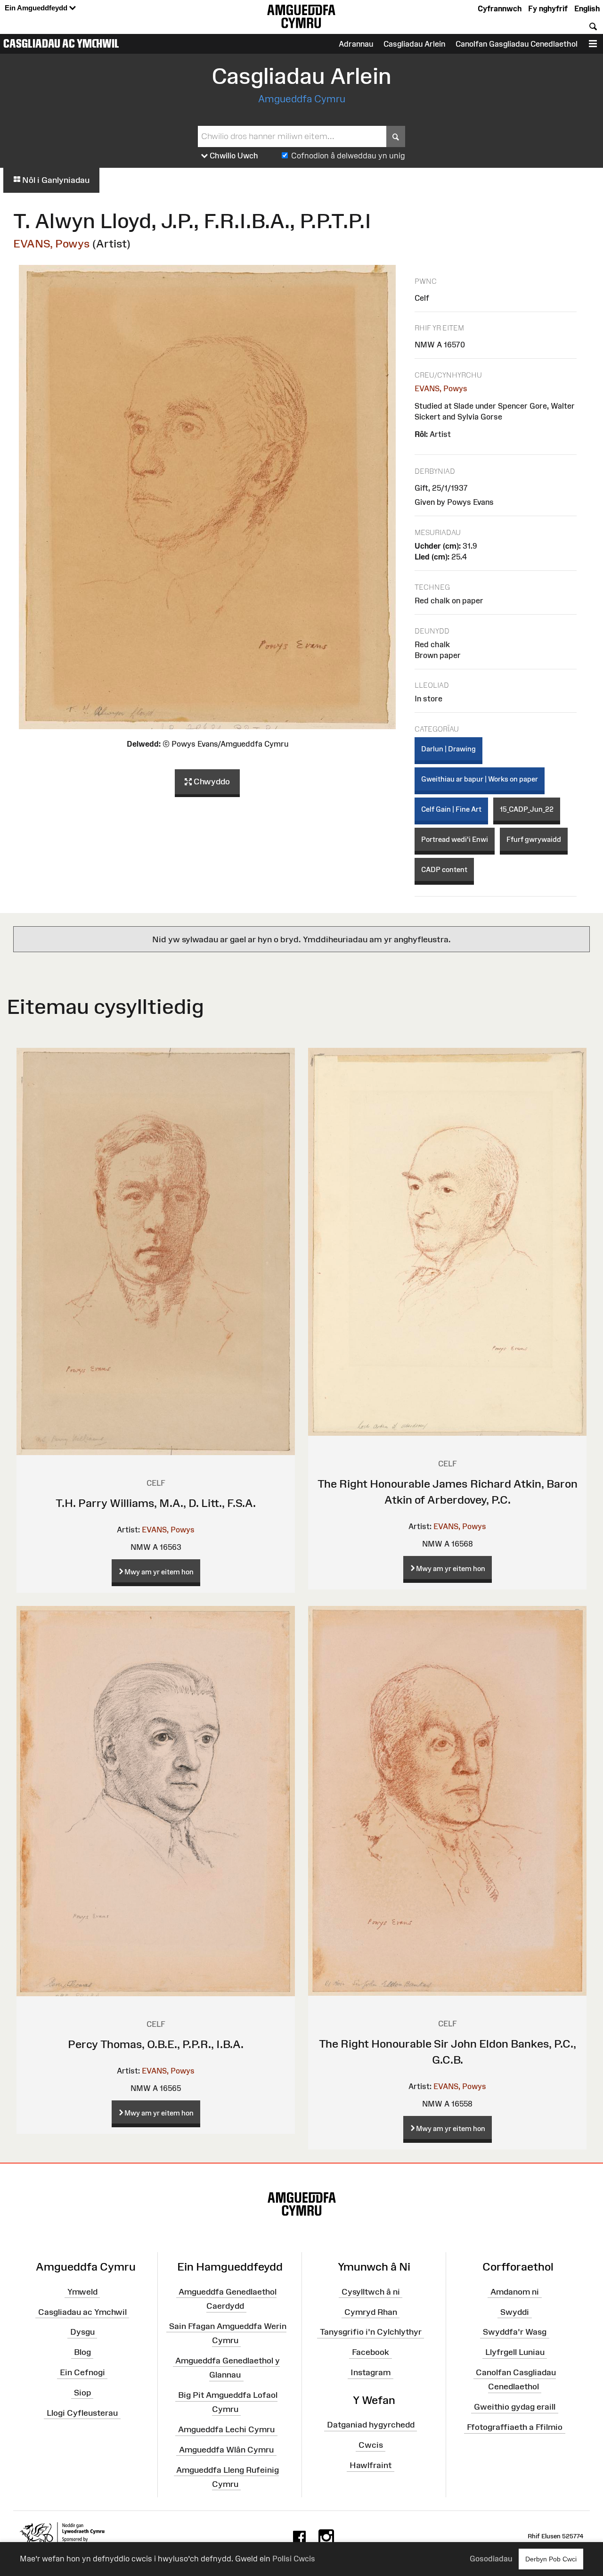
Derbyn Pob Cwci (551, 2559)
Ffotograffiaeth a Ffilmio (515, 2427)
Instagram (371, 2372)
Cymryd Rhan (371, 2312)
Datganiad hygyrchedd (371, 2425)
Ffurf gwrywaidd (534, 839)
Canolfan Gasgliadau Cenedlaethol (517, 44)
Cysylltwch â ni (371, 2292)
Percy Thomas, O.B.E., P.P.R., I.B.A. (156, 2044)
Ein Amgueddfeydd (37, 8)
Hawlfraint (371, 2465)
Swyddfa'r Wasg (515, 2332)
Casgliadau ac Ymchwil (61, 43)
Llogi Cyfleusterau (82, 2413)
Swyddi (515, 2312)
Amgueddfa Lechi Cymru (226, 2429)
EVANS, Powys (52, 243)
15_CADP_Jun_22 (527, 809)
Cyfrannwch (500, 8)
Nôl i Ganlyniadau (55, 180)
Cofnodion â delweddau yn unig (348, 156)
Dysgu (82, 2332)
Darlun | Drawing (448, 749)
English (587, 8)
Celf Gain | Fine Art (451, 809)
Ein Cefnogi (82, 2372)
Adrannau (356, 44)
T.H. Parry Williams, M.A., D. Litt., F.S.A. (156, 1503)
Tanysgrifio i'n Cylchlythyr (371, 2332)
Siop (82, 2393)
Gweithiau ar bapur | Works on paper (480, 779)
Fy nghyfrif (548, 8)
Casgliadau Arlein (414, 44)
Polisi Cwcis (294, 2559)
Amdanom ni (515, 2292)
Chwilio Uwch (233, 156)
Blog (82, 2352)
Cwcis (371, 2445)
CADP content (444, 869)
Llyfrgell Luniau (515, 2352)
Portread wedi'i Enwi (455, 839)
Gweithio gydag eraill (515, 2407)
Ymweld (82, 2292)
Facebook (371, 2352)
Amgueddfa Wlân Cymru (226, 2450)
